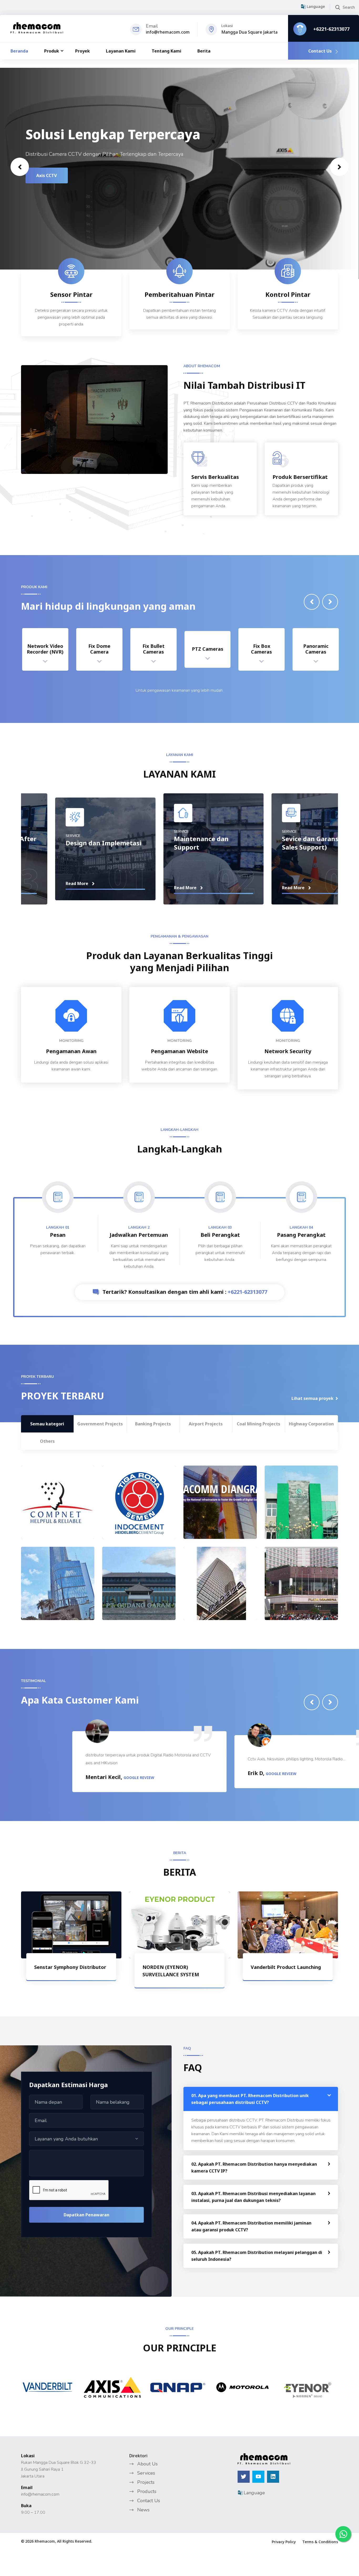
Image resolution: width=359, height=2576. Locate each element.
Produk (52, 51)
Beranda (19, 51)
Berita (204, 51)
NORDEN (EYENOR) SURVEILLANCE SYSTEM (171, 1971)
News (143, 2510)
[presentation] (20, 167)
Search (349, 7)
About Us (147, 2464)
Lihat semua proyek (312, 1398)
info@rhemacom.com (168, 32)
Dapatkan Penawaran (86, 2215)
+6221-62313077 (331, 29)
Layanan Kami (121, 51)
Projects (146, 2482)
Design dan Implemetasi (285, 861)
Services (146, 2473)
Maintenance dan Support (59, 861)
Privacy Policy (284, 2542)
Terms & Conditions (320, 2542)
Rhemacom (45, 2541)
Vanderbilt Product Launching (286, 1967)
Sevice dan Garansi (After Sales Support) (179, 861)
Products (147, 2491)
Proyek (83, 51)
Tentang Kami (166, 51)
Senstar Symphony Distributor (70, 1967)
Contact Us (320, 51)
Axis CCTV (47, 175)
